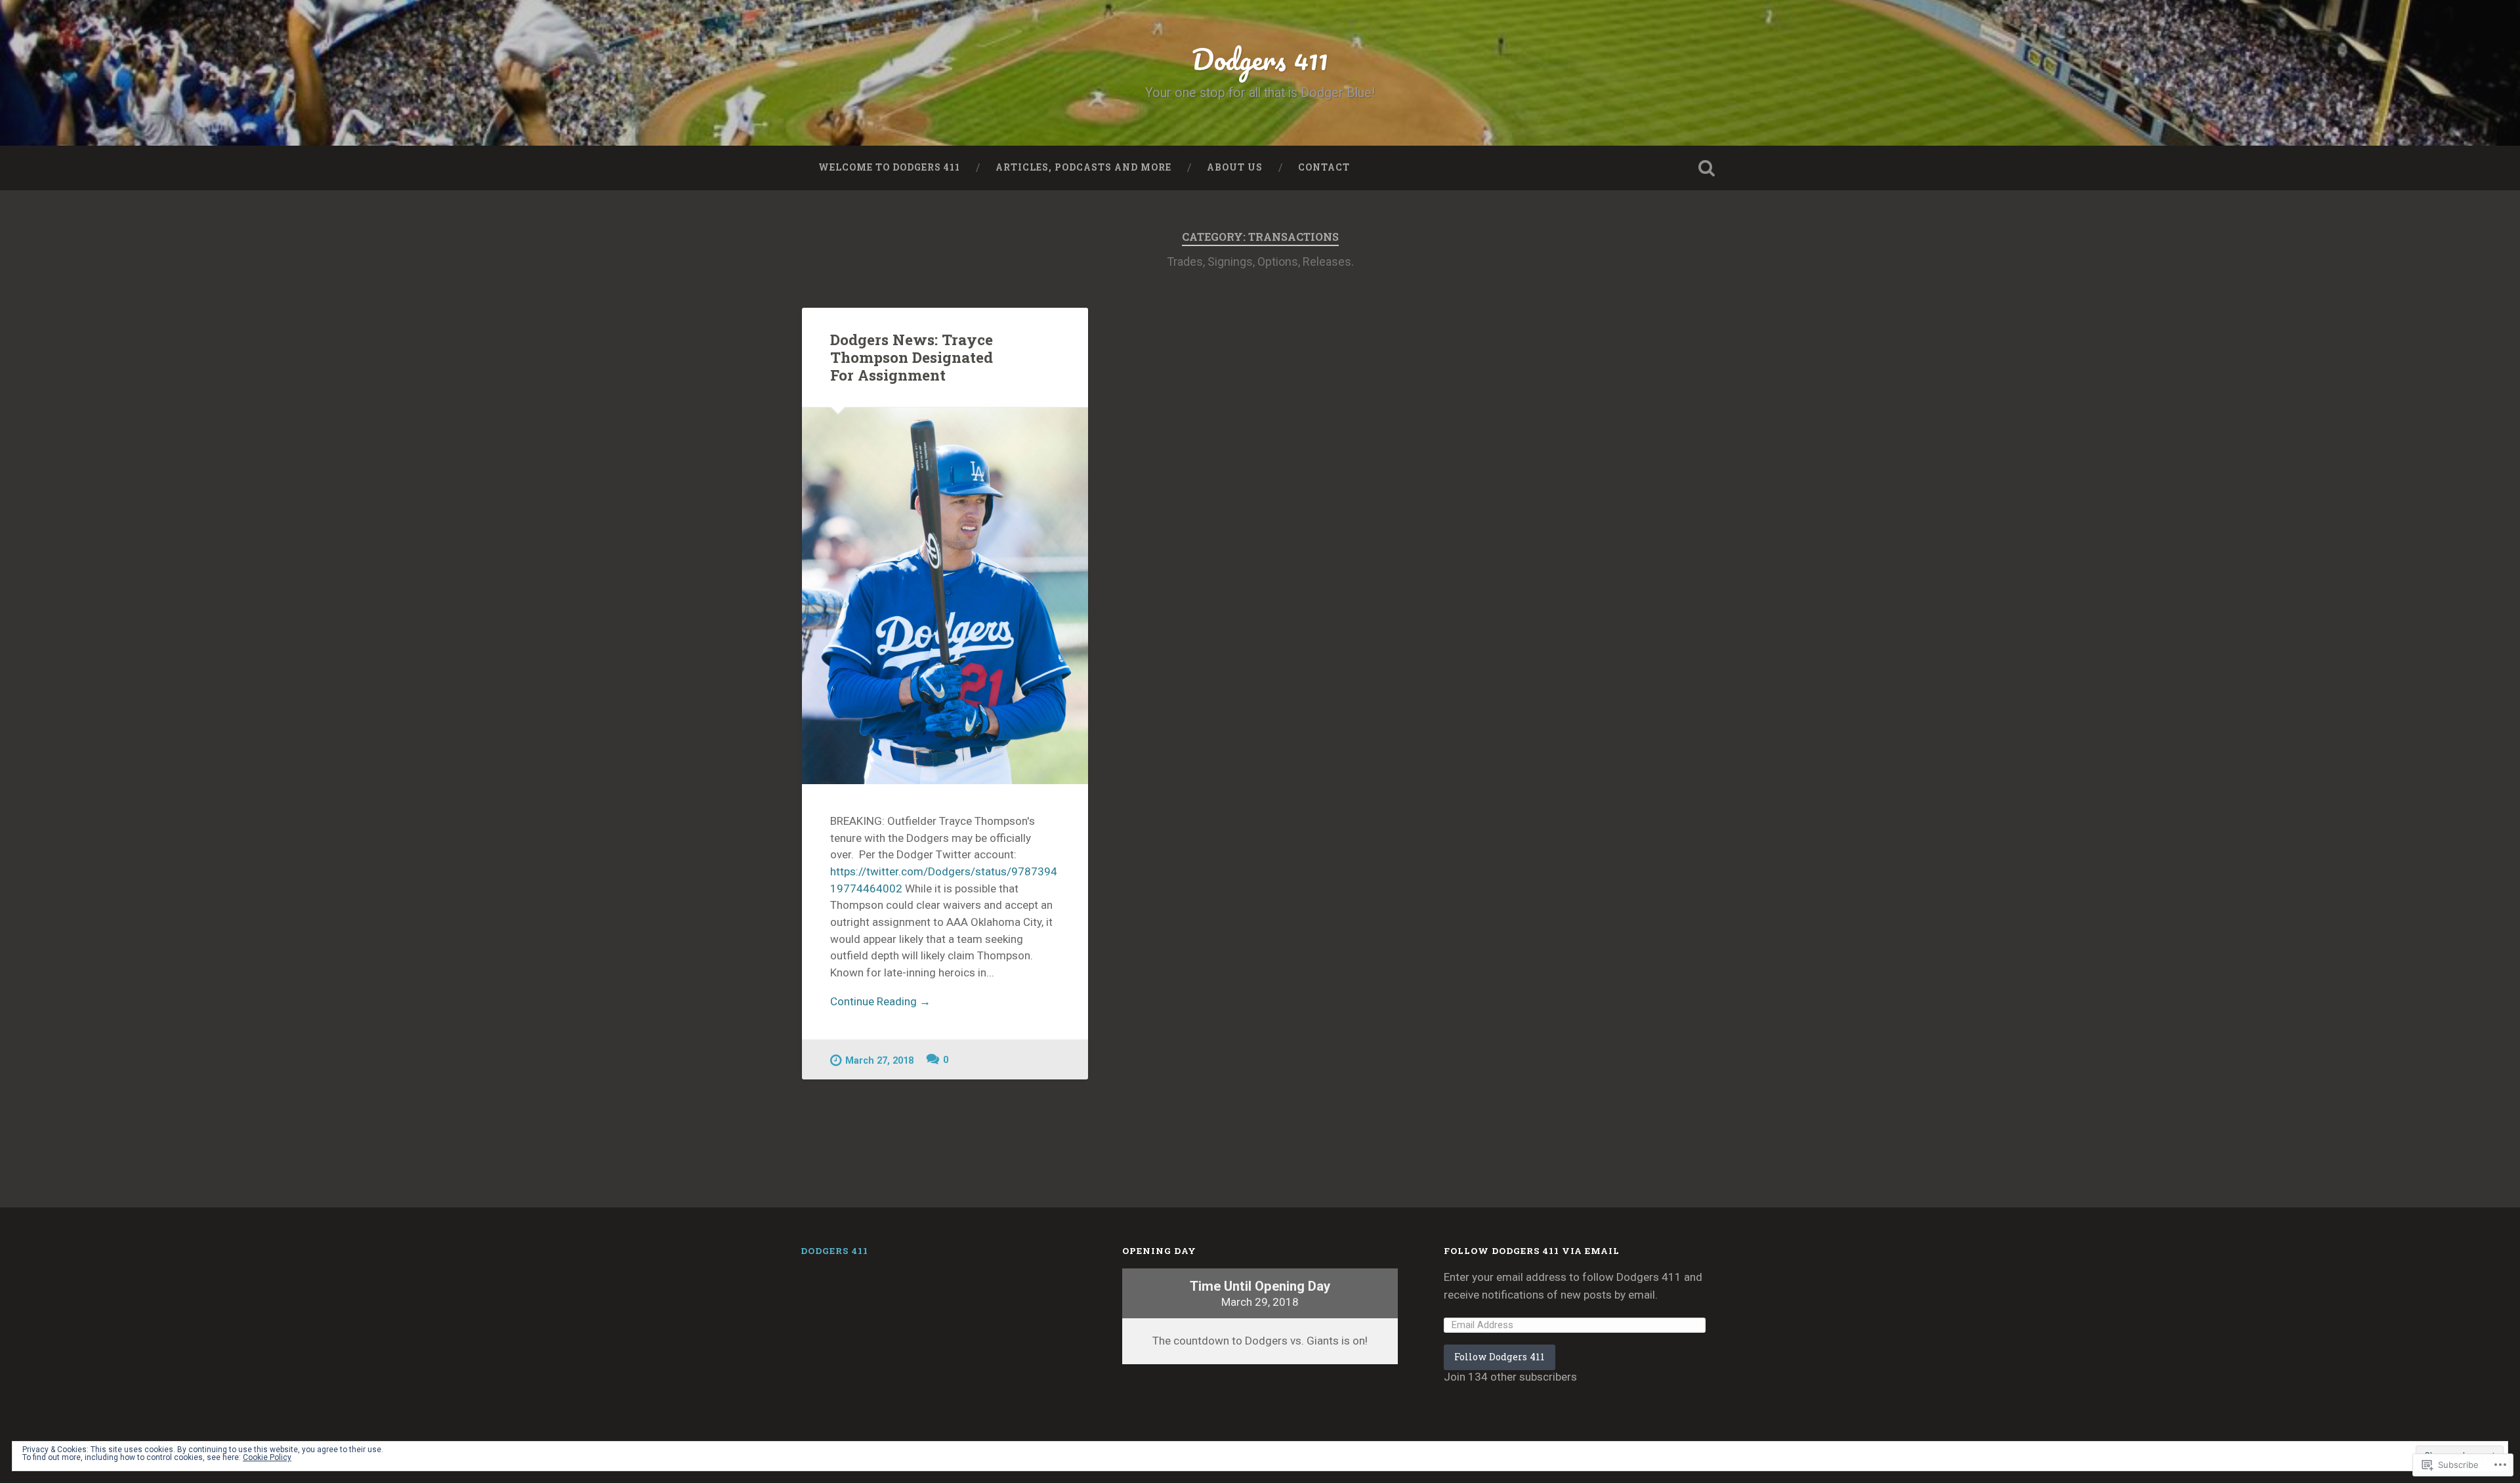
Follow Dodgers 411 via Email (1532, 1251)
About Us (1235, 167)
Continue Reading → (880, 1001)
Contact (1324, 167)
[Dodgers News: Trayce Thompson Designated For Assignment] (945, 596)
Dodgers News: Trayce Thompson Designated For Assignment (912, 357)
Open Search (1706, 168)
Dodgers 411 (1260, 59)
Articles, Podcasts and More (1083, 167)
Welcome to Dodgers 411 (889, 167)
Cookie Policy (267, 1457)
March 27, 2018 (879, 1061)
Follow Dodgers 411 (1500, 1357)
